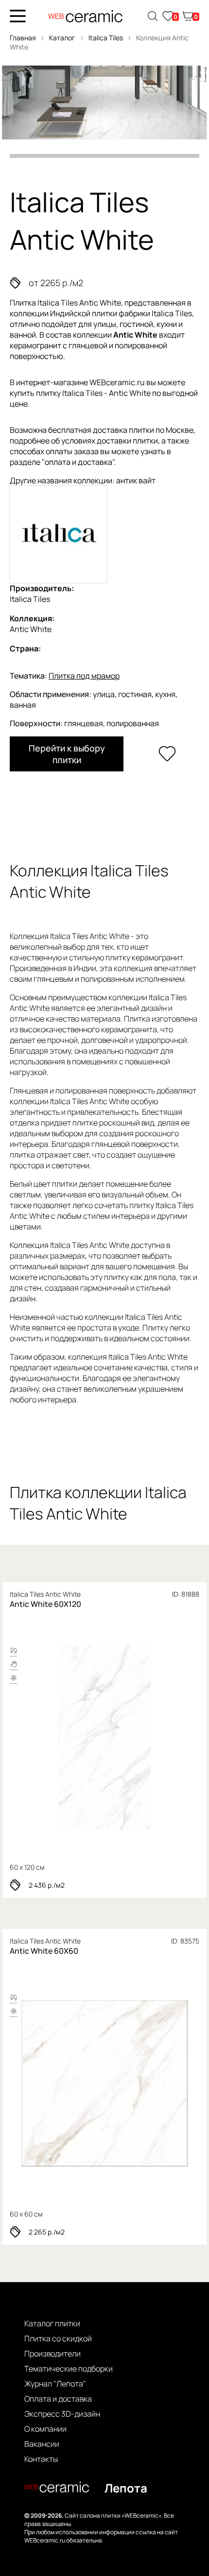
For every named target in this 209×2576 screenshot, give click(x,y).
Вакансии (42, 2444)
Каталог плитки (52, 2323)
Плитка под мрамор (84, 676)
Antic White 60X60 (44, 1951)
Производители (52, 2354)
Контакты (41, 2459)
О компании (45, 2429)
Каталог (62, 38)
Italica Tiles (106, 38)
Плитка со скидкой (58, 2338)
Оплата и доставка (58, 2399)
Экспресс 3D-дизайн (62, 2414)
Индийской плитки (84, 313)
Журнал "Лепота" (55, 2384)
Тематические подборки (69, 2369)
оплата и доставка (78, 462)
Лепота (126, 2488)
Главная (23, 38)
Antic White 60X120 (45, 1604)
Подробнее (105, 1738)
